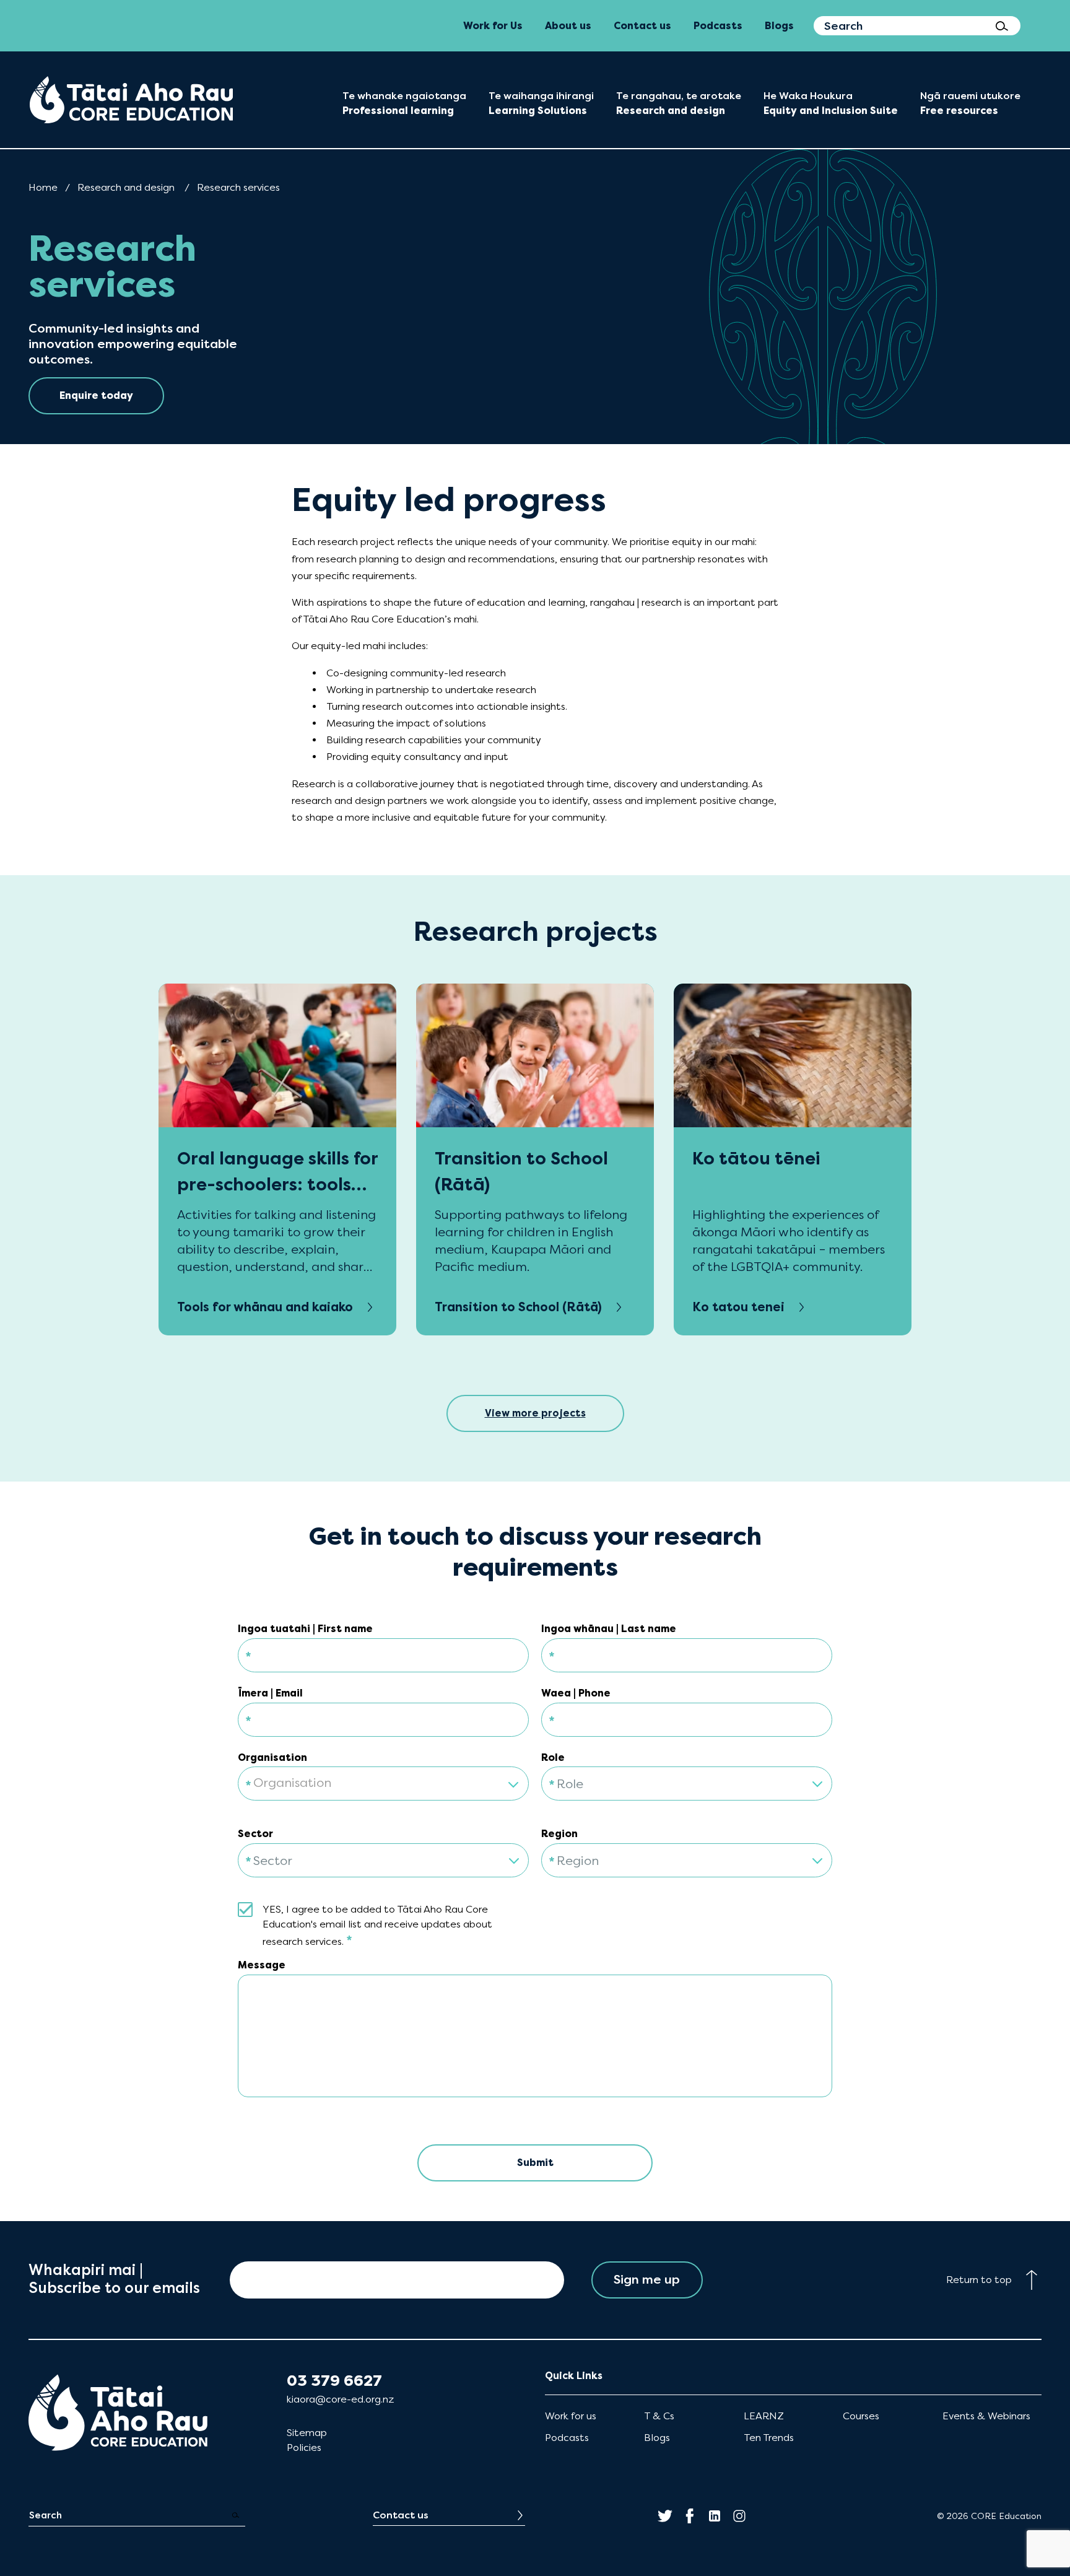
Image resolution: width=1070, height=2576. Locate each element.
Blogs (657, 2438)
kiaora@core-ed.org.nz (340, 2399)
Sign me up (647, 2280)
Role (553, 1757)
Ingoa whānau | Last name (609, 1629)
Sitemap (307, 2433)
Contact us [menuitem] (642, 26)
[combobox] (383, 1776)
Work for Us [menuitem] (493, 26)
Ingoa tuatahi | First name (305, 1629)
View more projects (535, 1413)
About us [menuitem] (568, 26)
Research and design (126, 187)
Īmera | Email (270, 1693)
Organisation (272, 1757)
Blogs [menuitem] (779, 26)
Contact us (401, 2515)
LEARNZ (764, 2416)
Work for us (571, 2416)
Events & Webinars (986, 2416)
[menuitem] (131, 100)
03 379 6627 (334, 2381)
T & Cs (659, 2416)
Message (262, 1965)
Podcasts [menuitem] (718, 26)
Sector (255, 1834)
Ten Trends (769, 2438)
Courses (861, 2416)
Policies (304, 2447)
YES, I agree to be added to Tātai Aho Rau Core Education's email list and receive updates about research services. (377, 1926)
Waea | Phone (576, 1693)
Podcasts (567, 2438)
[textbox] (383, 1784)
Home (43, 187)
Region (559, 1834)
